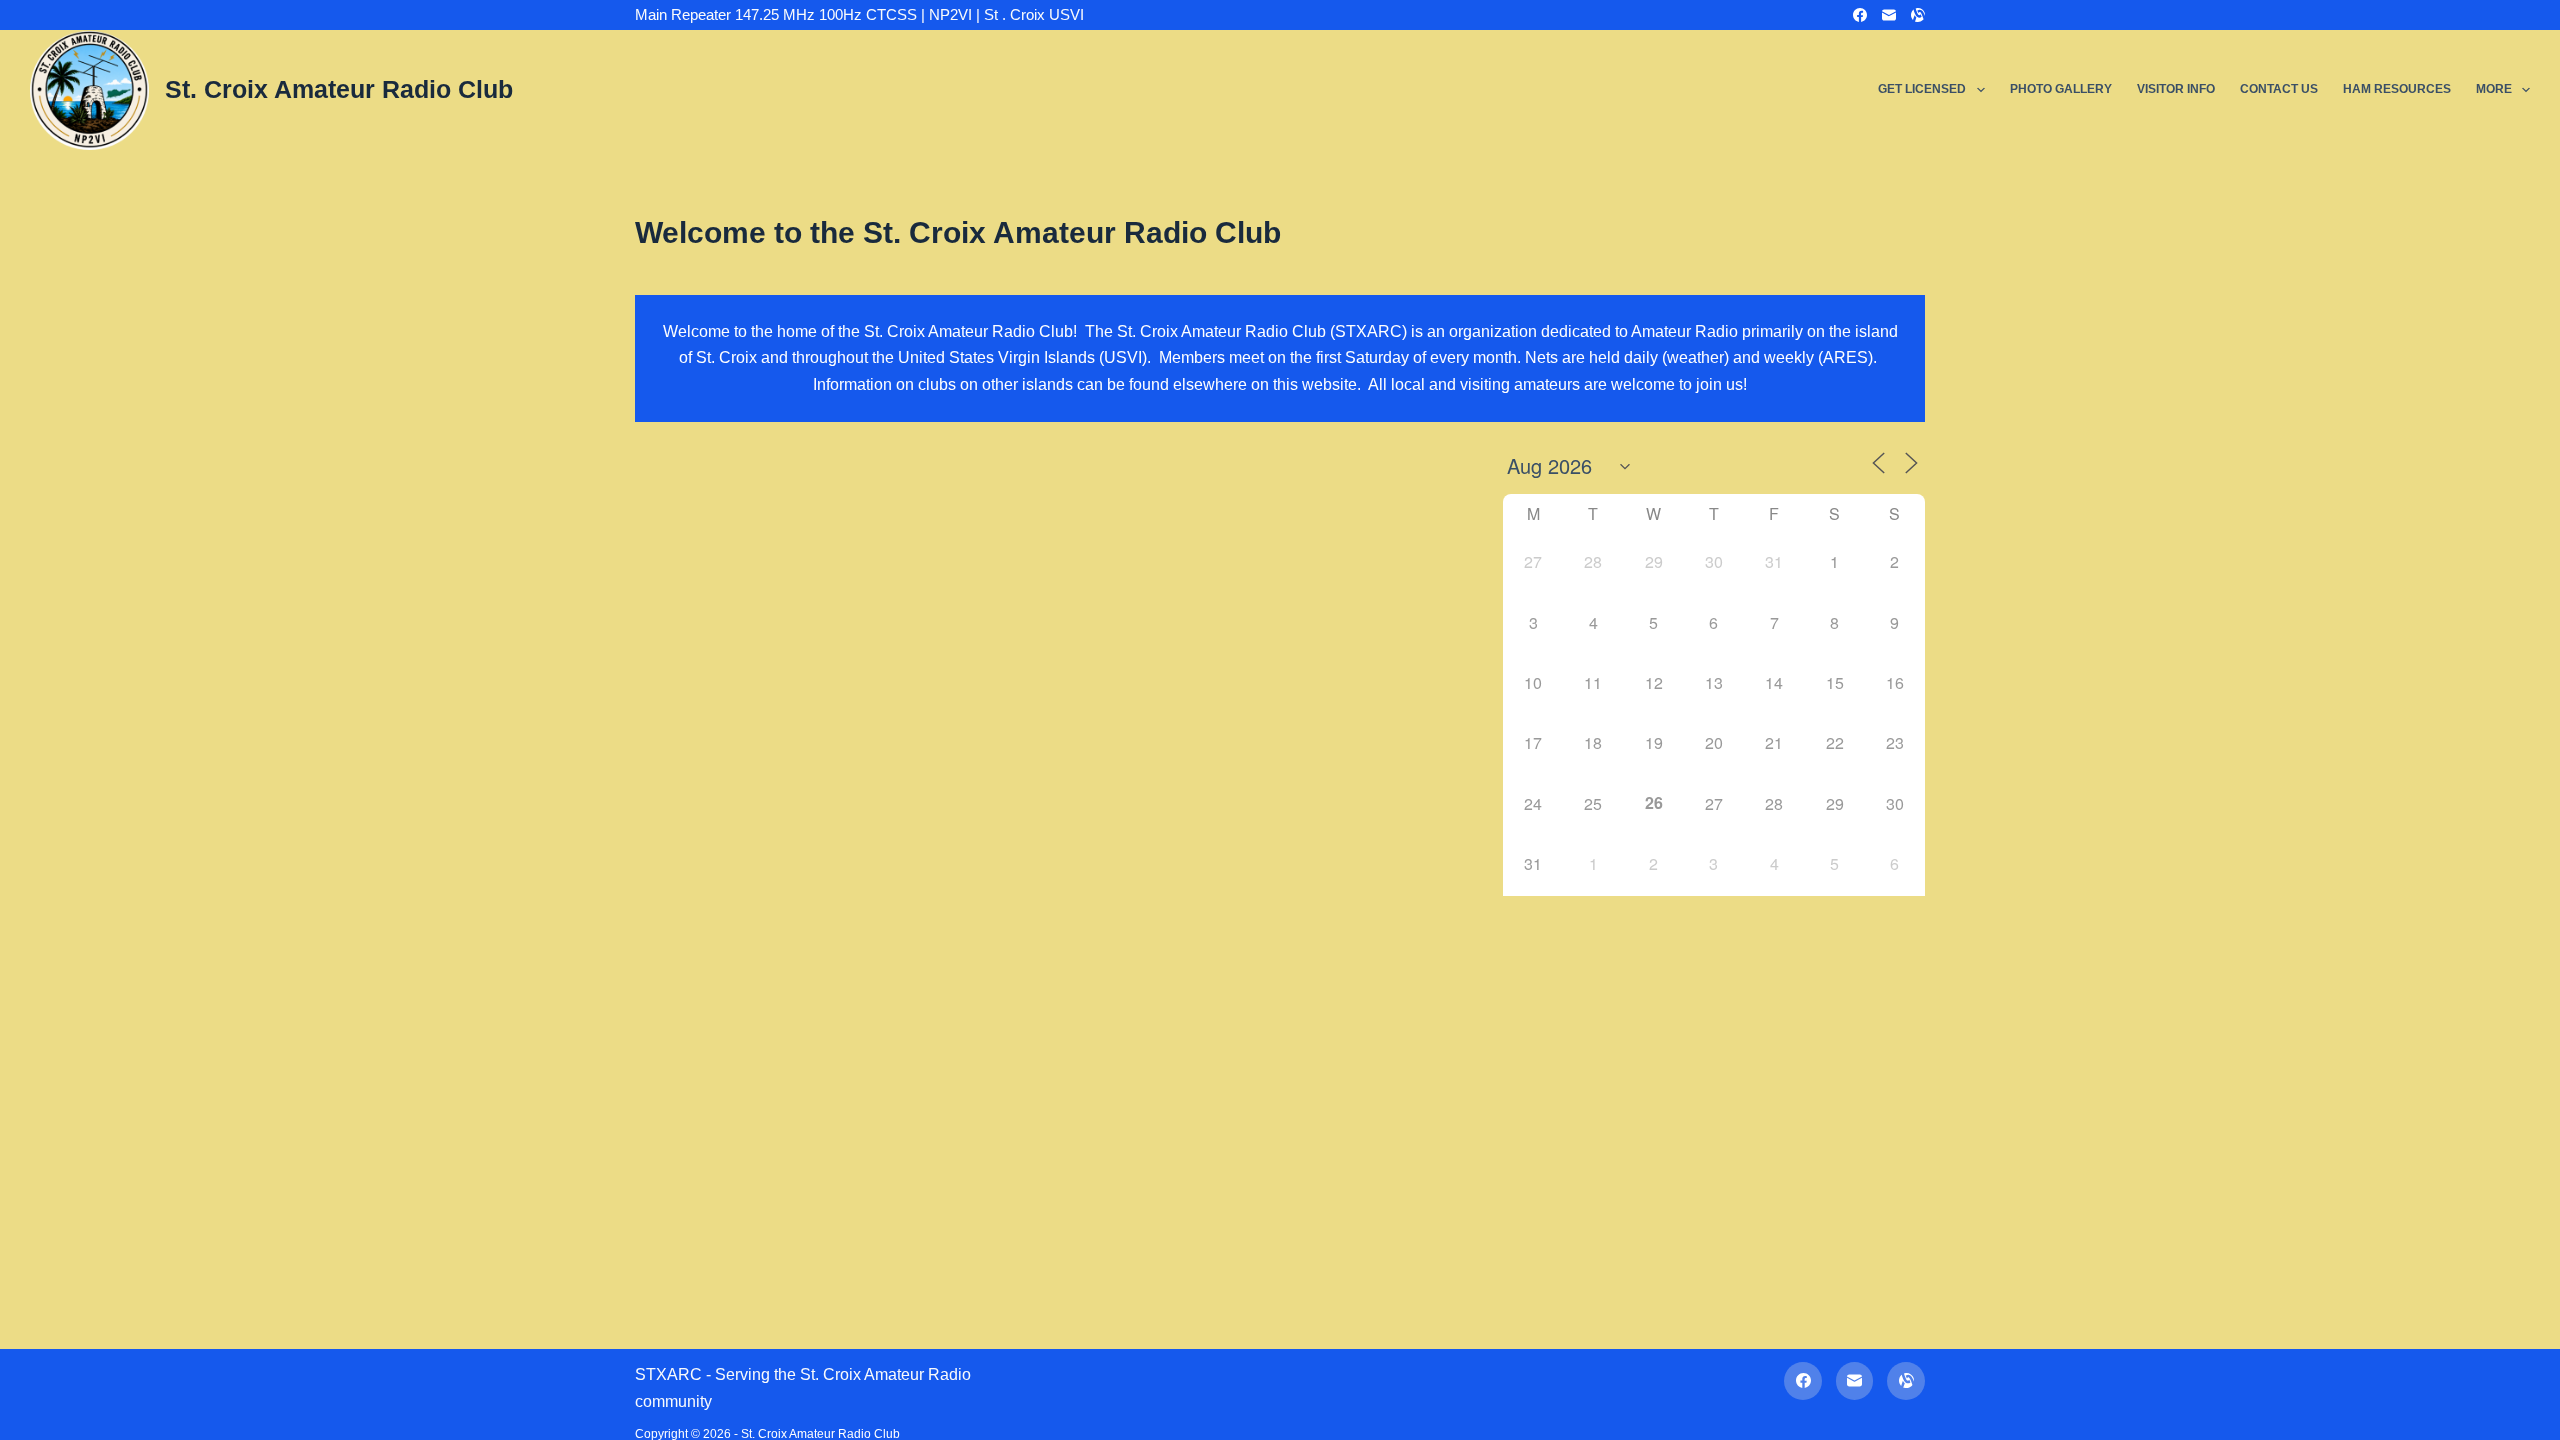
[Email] (1889, 15)
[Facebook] (1860, 15)
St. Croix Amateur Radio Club (339, 89)
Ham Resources (2397, 89)
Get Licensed (1922, 89)
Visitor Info (2176, 89)
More (2494, 89)
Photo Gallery (2061, 89)
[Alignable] (1918, 15)
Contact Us (2279, 89)
